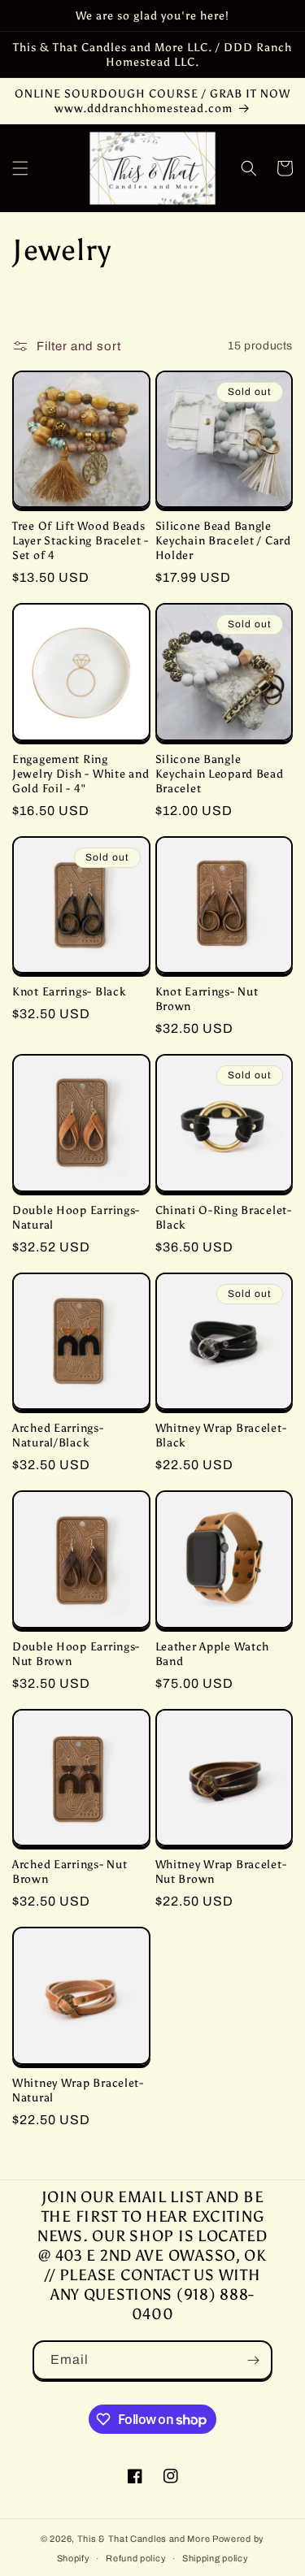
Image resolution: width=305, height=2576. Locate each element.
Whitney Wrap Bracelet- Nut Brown (221, 1871)
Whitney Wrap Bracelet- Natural (78, 2090)
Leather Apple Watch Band (213, 1654)
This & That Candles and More (144, 2539)
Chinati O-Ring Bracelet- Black (224, 1217)
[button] (20, 168)
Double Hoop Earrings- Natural (76, 1217)
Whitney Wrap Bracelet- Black (221, 1435)
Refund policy (136, 2558)
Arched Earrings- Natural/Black (58, 1435)
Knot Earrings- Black (69, 991)
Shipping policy (216, 2558)
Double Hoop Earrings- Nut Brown (76, 1654)
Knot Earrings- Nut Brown (207, 999)
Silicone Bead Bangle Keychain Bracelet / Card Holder (223, 540)
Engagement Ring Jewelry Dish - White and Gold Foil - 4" (81, 774)
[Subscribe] (253, 2360)
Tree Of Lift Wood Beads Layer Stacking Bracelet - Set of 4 (81, 540)
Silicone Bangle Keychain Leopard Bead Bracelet (220, 774)
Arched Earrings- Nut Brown (70, 1871)
